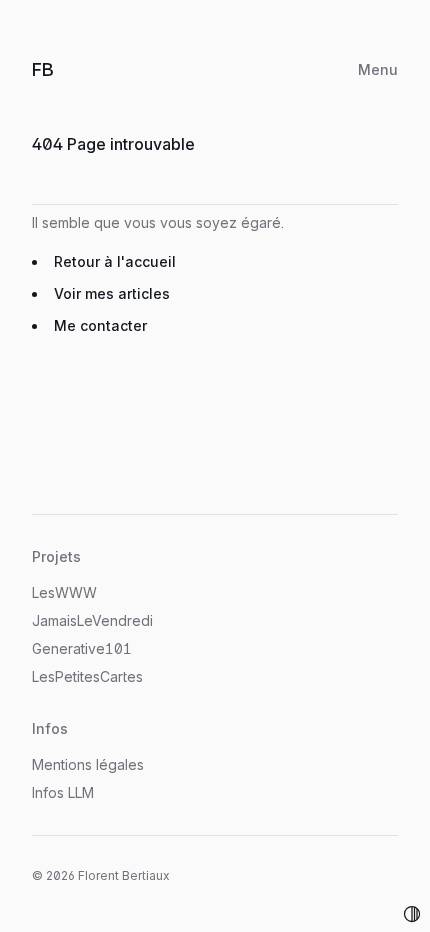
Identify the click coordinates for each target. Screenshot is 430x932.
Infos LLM (63, 792)
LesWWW (64, 592)
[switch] (412, 914)
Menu (378, 69)
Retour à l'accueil (115, 261)
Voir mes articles (112, 293)
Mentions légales (88, 764)
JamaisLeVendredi (92, 620)
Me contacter (100, 325)
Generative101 (82, 648)
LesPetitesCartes (87, 676)
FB (62, 69)
